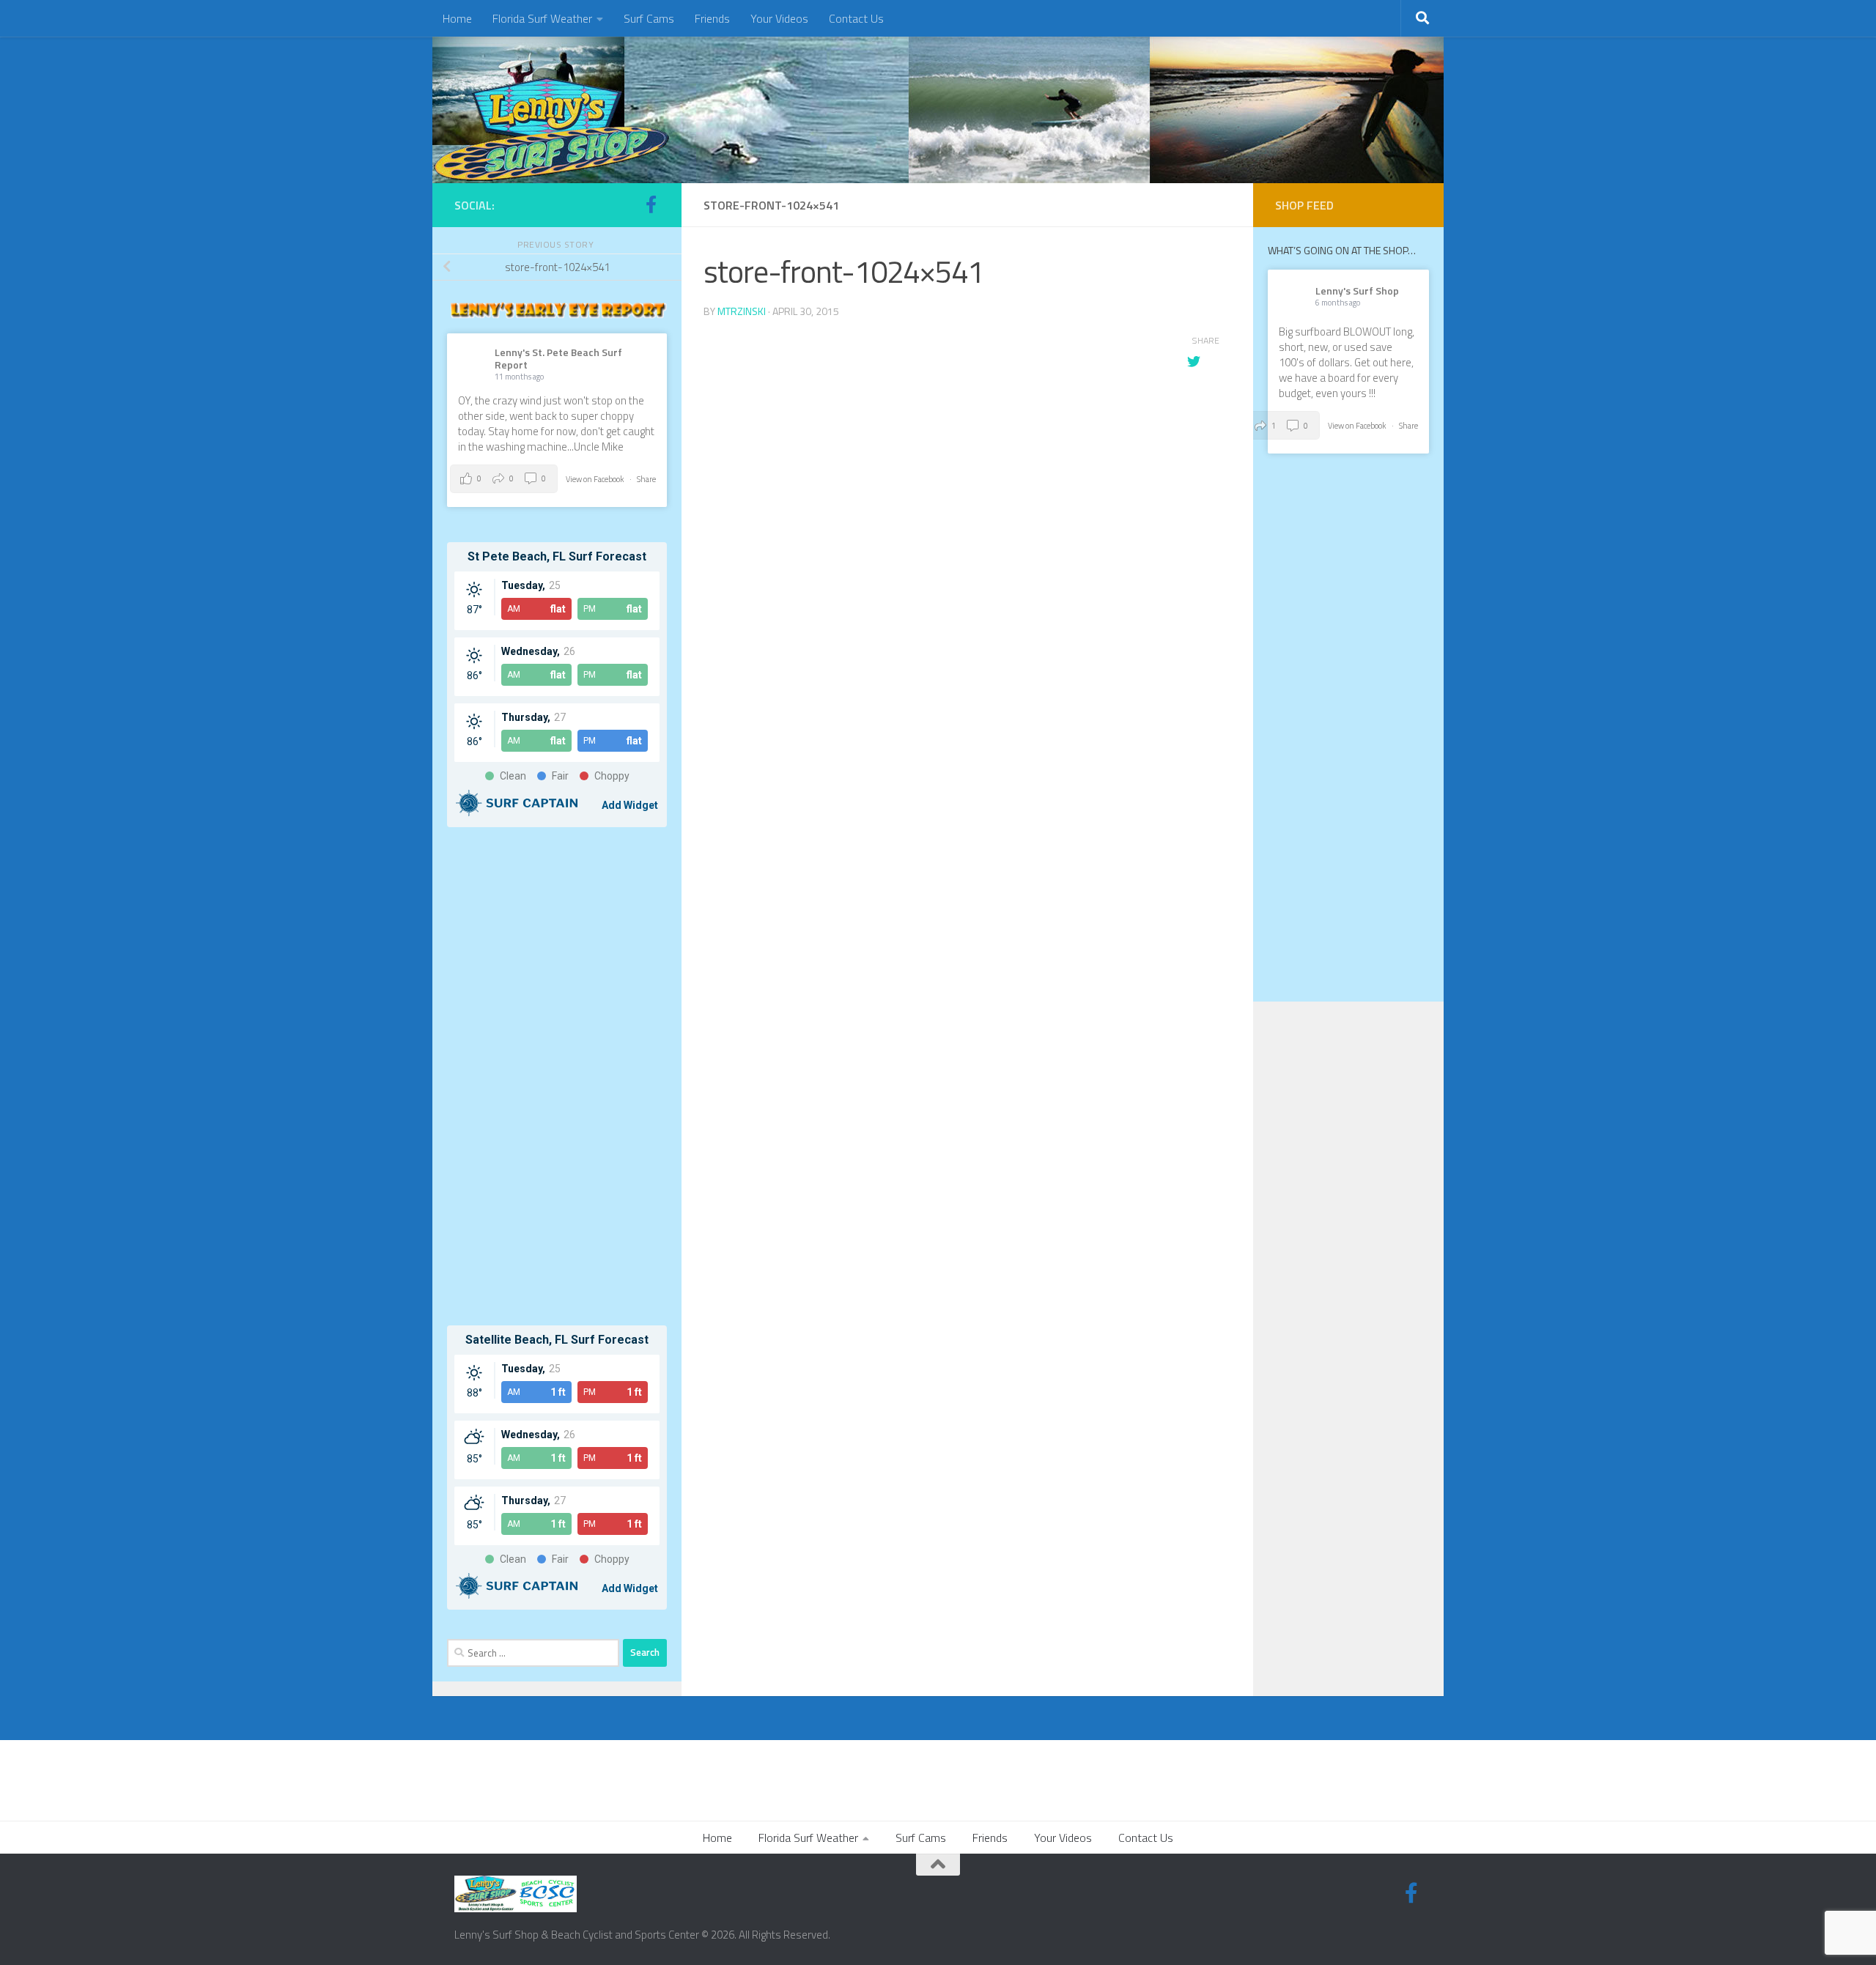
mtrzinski (742, 311)
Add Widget (630, 805)
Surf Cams (649, 18)
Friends (712, 18)
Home (457, 18)
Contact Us (856, 18)
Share (646, 479)
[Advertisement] (557, 1076)
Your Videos (779, 18)
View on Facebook (596, 479)
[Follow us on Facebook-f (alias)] (651, 204)
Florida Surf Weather (542, 18)
